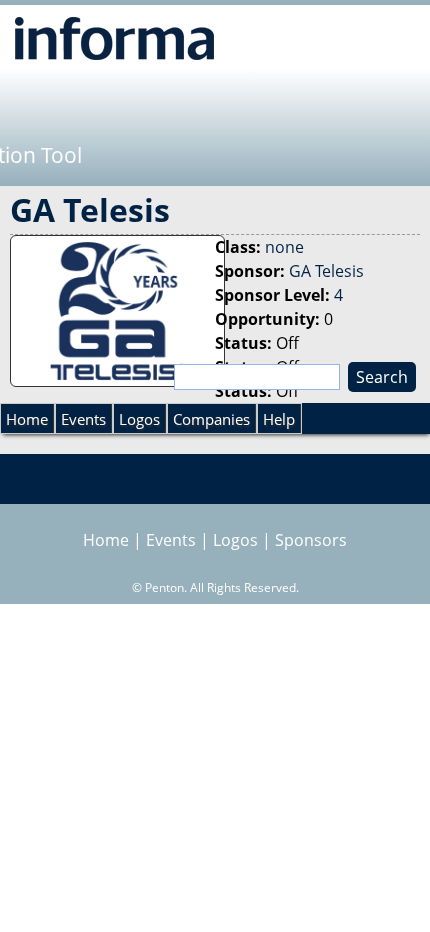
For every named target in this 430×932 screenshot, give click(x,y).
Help (279, 419)
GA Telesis (326, 271)
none (284, 247)
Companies (211, 419)
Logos (139, 419)
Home (27, 419)
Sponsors (311, 540)
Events (83, 419)
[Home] (114, 38)
